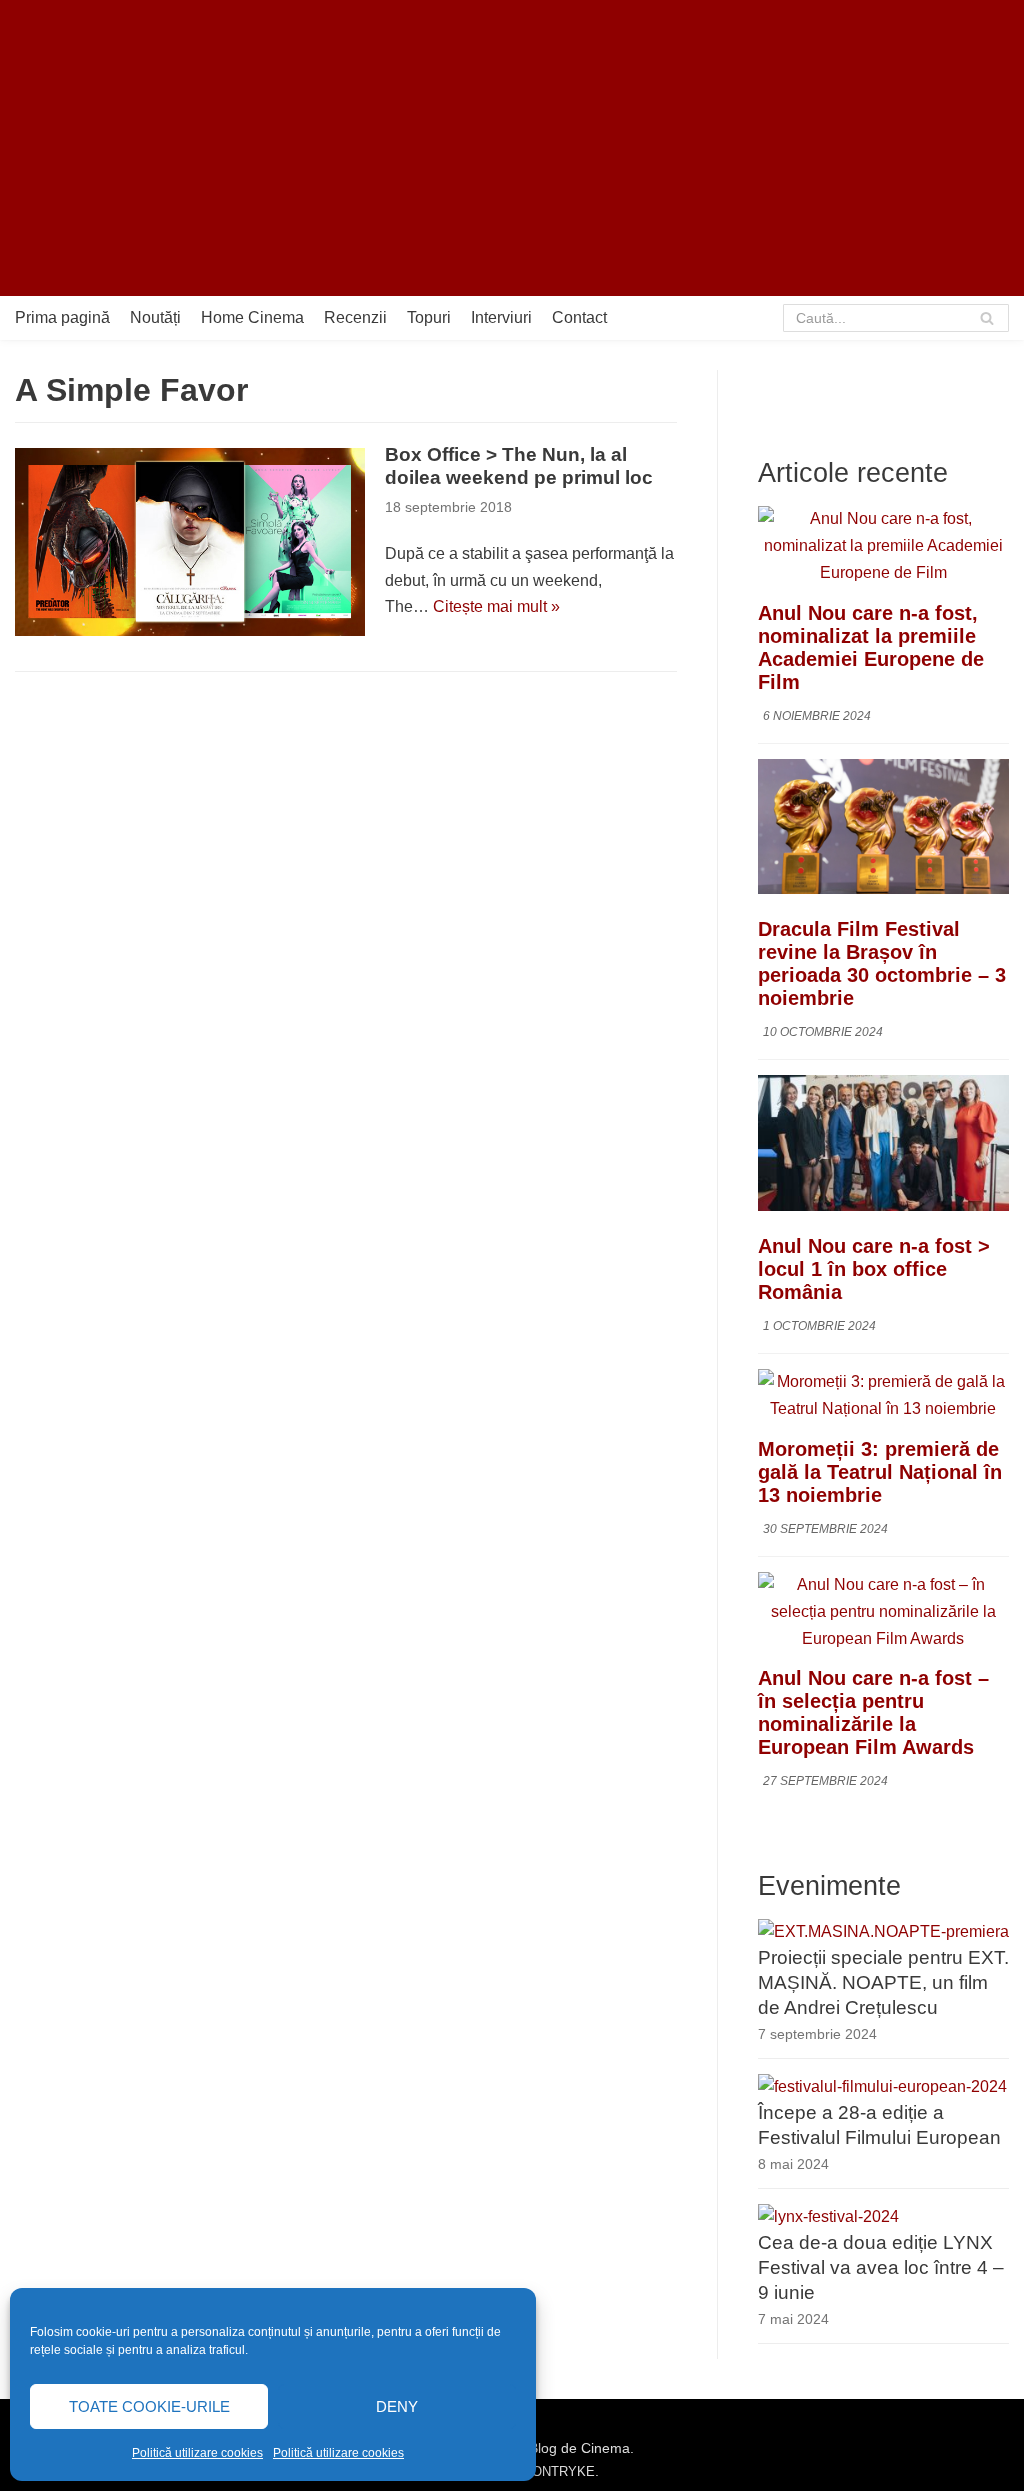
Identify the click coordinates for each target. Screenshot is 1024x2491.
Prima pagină (62, 317)
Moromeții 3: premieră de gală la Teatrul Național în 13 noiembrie (880, 1472)
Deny (397, 2406)
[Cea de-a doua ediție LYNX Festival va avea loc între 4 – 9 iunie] (828, 2216)
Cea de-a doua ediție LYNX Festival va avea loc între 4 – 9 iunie (881, 2267)
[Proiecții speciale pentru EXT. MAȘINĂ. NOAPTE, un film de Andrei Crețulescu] (883, 1931)
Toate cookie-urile (149, 2406)
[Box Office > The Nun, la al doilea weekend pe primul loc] (190, 542)
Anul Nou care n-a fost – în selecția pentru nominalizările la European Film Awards (873, 1712)
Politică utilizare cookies (197, 2453)
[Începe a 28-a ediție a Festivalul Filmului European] (882, 2086)
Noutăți (155, 317)
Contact (579, 317)
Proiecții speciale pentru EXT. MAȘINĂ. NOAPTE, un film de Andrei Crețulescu (883, 1982)
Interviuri (501, 317)
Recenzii (355, 317)
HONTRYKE (559, 2471)
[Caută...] (896, 318)
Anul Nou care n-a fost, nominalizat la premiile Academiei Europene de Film (871, 647)
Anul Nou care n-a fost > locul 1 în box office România (874, 1269)
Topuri (429, 317)
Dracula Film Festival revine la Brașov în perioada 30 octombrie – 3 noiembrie (882, 963)
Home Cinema (252, 317)
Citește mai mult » (496, 606)
